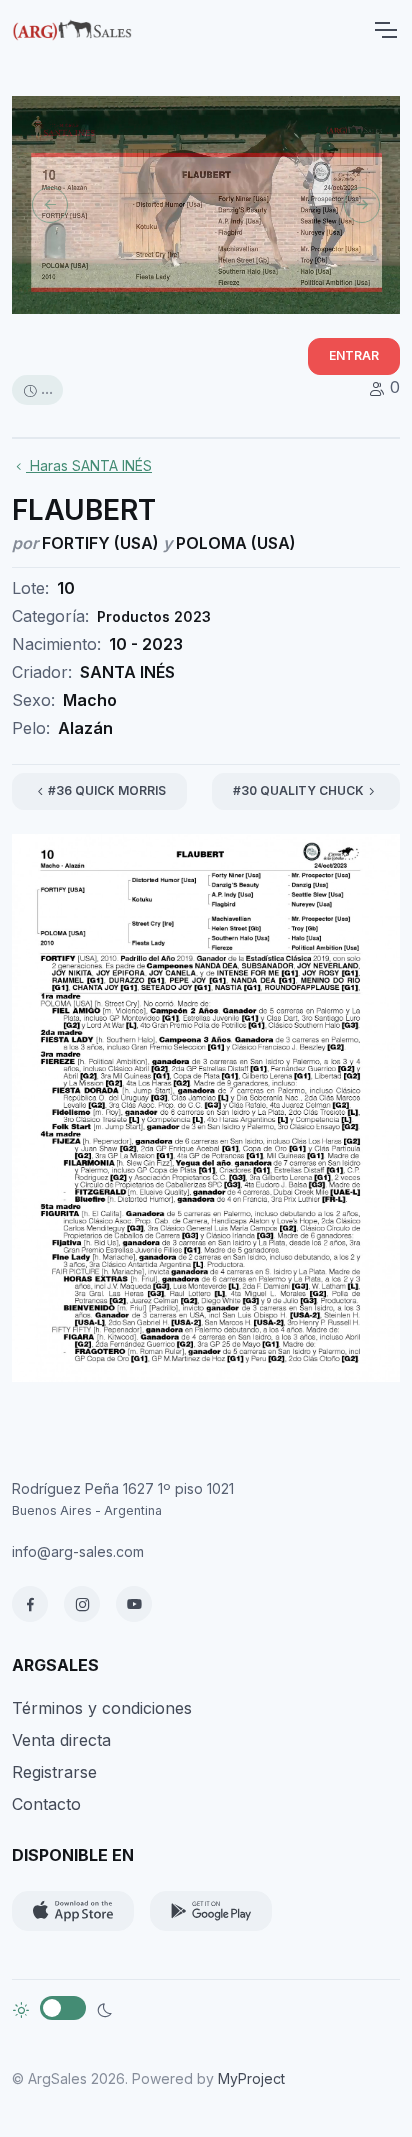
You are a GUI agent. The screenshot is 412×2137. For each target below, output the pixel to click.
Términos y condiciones (102, 1708)
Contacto (46, 1804)
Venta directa (61, 1740)
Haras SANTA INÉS (89, 465)
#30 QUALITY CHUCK (298, 790)
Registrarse (54, 1772)
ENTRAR (354, 355)
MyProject (251, 2078)
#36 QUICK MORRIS (107, 790)
